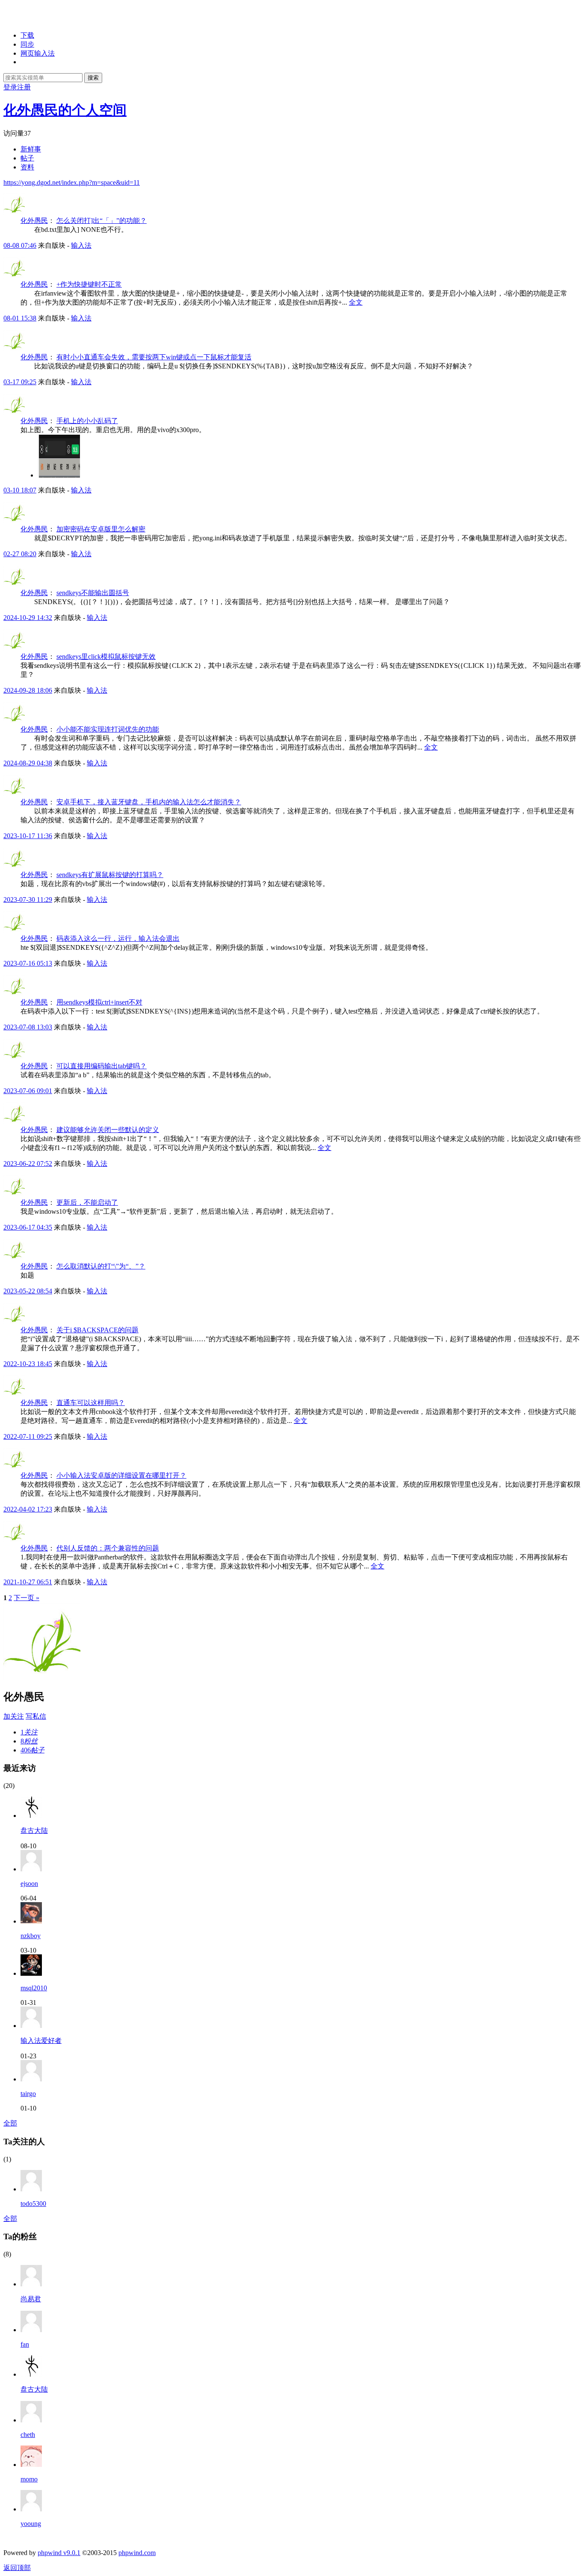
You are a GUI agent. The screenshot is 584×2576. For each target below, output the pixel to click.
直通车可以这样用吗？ (91, 1403)
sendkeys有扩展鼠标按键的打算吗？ (110, 875)
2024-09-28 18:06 (28, 690)
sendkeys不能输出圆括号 (93, 593)
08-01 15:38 (20, 318)
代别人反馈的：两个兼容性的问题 (108, 1548)
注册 (24, 87)
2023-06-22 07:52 (28, 1163)
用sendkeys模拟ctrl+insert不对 (99, 1002)
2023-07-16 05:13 (28, 963)
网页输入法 (38, 53)
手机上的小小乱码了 (87, 421)
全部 (10, 2123)
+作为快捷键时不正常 (89, 284)
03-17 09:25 (20, 382)
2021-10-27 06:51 (28, 1582)
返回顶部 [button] (17, 2568)
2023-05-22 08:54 (28, 1291)
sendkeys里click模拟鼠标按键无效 (106, 657)
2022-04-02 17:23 (28, 1509)
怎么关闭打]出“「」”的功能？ (102, 221)
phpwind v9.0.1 (59, 2553)
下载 (27, 35)
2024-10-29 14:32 (28, 618)
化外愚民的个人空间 (65, 110)
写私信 (36, 1716)
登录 (10, 87)
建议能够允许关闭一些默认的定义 (108, 1130)
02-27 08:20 (20, 554)
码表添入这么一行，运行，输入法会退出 (118, 938)
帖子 (27, 158)
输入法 (81, 245)
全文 (356, 302)
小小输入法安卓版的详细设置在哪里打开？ (121, 1475)
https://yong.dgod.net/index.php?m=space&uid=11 (72, 182)
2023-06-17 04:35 (28, 1227)
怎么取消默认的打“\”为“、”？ (101, 1266)
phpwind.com (137, 2553)
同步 (27, 44)
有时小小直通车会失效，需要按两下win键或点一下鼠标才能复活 (154, 357)
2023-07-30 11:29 (28, 900)
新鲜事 (31, 149)
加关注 (14, 1716)
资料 (27, 167)
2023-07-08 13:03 (28, 1027)
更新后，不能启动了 (87, 1202)
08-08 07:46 (20, 245)
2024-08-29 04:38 (28, 763)
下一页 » (27, 1598)
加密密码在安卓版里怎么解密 (101, 529)
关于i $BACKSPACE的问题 (97, 1330)
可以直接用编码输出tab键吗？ (102, 1066)
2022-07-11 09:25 (28, 1436)
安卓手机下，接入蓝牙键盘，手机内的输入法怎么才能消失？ (149, 802)
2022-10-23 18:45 (28, 1364)
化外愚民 (34, 221)
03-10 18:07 (20, 490)
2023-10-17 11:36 (28, 836)
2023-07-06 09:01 (28, 1091)
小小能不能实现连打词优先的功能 (108, 729)
